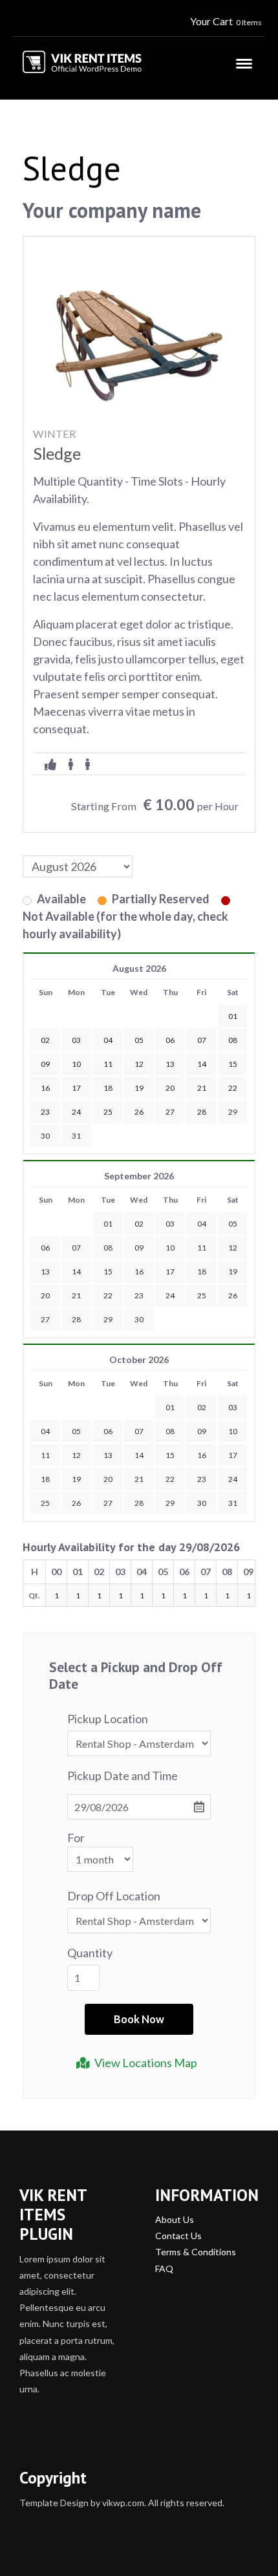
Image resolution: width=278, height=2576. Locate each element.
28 (76, 1319)
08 (108, 1248)
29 (233, 1112)
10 (170, 1248)
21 (76, 1295)
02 (139, 1224)
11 (202, 1248)
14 (76, 1272)
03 (170, 1224)
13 (45, 1272)
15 (108, 1272)
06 (45, 1248)
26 (233, 1295)
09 (139, 1248)
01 (108, 1224)
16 (139, 1272)
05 (233, 1224)
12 (233, 1248)
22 (108, 1295)
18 (202, 1272)
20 (45, 1295)
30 (45, 1136)
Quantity (90, 1953)
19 (233, 1272)
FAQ (164, 2269)
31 (76, 1136)
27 (45, 1319)
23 (139, 1295)
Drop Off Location (114, 1896)
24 (170, 1295)
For (76, 1838)
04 (202, 1224)
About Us (175, 2219)
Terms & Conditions (196, 2252)
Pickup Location (108, 1719)
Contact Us (178, 2236)
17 (170, 1272)
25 (202, 1295)
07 (76, 1248)
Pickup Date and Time (123, 1776)
